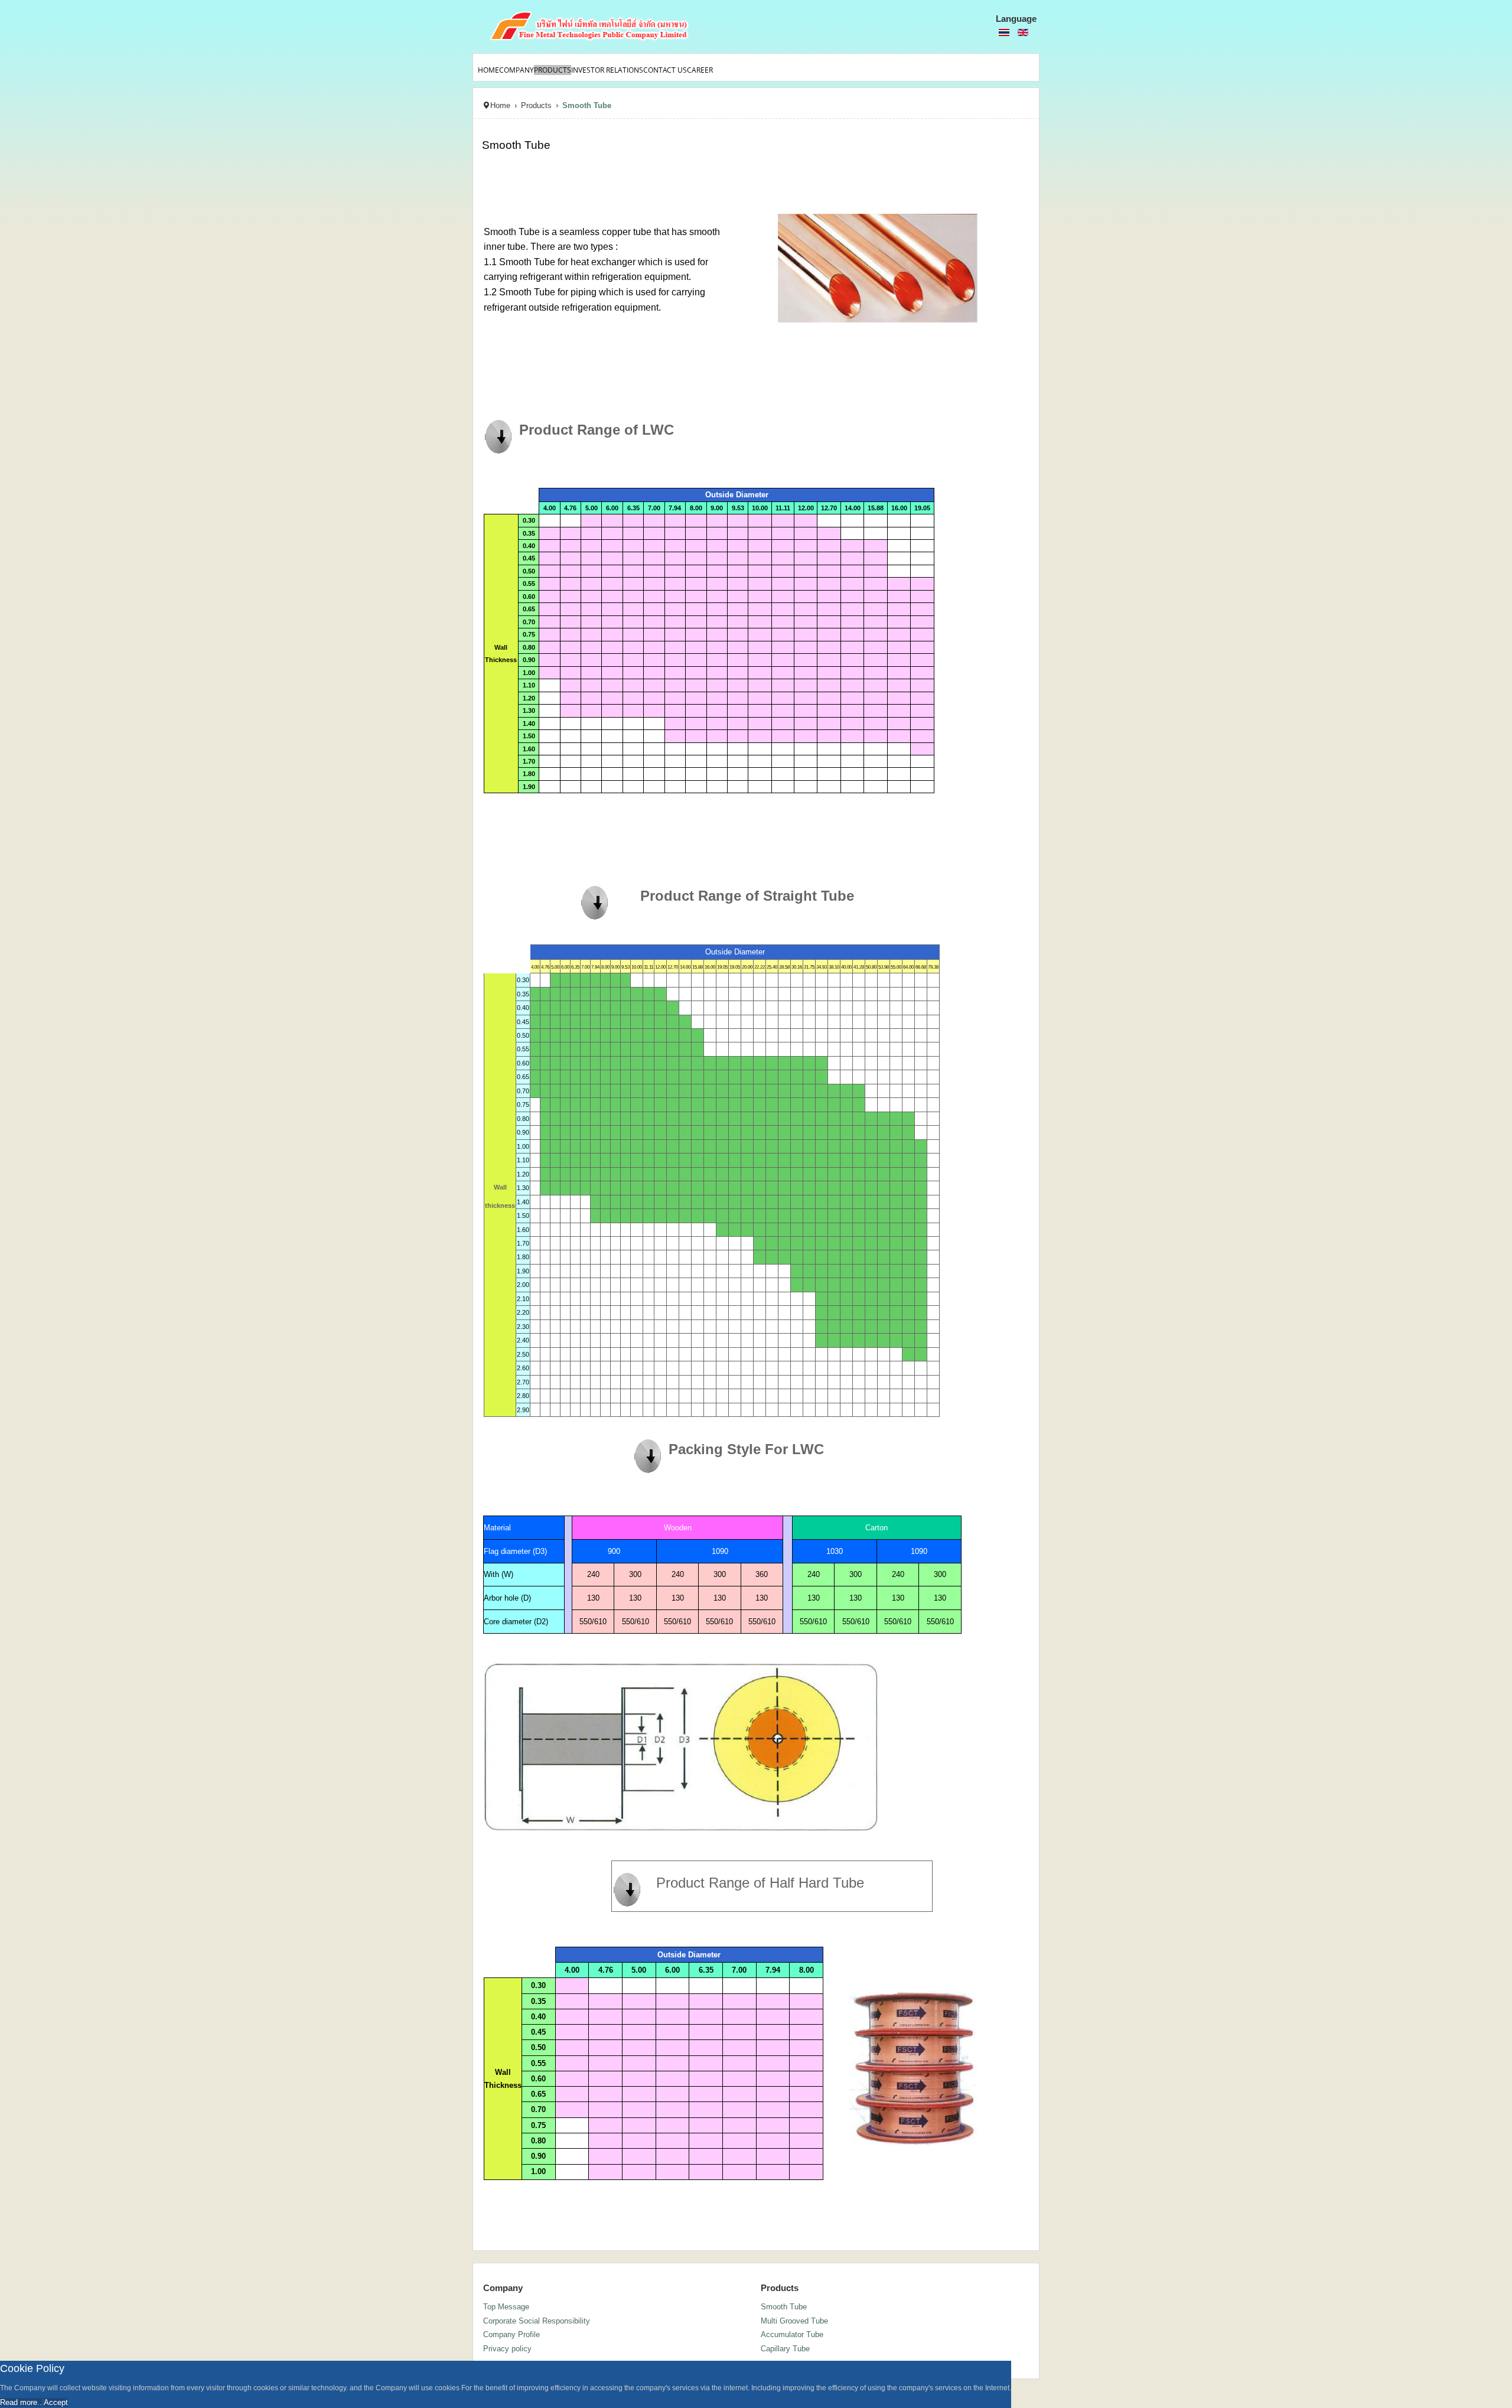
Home (488, 70)
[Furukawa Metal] (632, 27)
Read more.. (21, 2402)
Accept (56, 2402)
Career (700, 70)
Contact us (665, 70)
